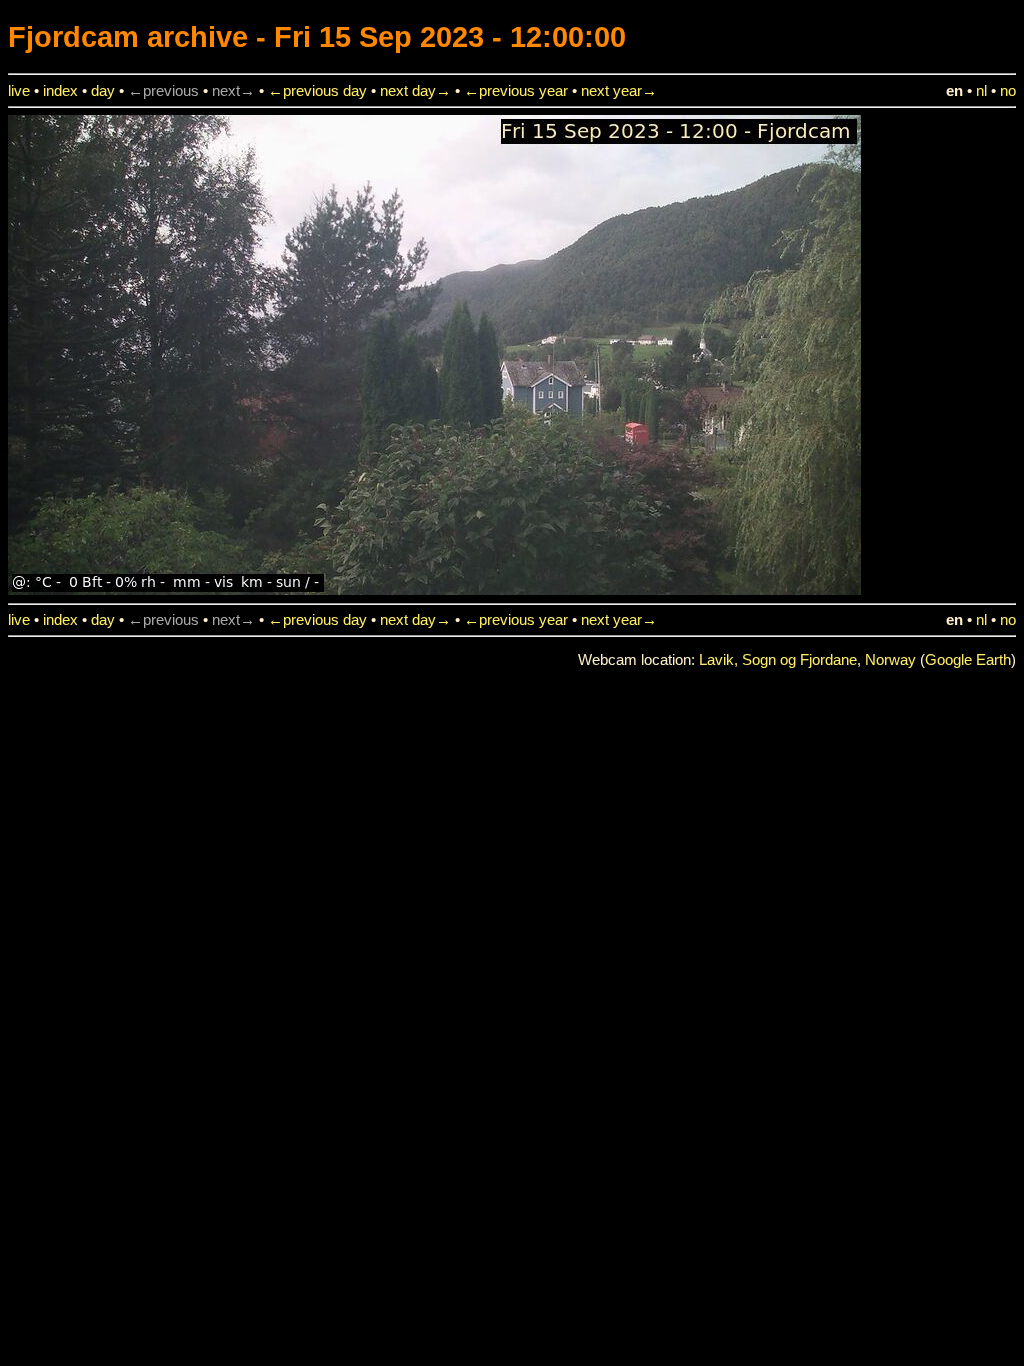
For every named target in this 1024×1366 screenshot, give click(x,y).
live (19, 91)
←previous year (516, 91)
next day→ (415, 91)
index (60, 91)
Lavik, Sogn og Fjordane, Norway (807, 660)
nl (981, 91)
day (103, 91)
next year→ (619, 91)
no (1008, 91)
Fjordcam (73, 36)
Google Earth (968, 660)
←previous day (317, 91)
